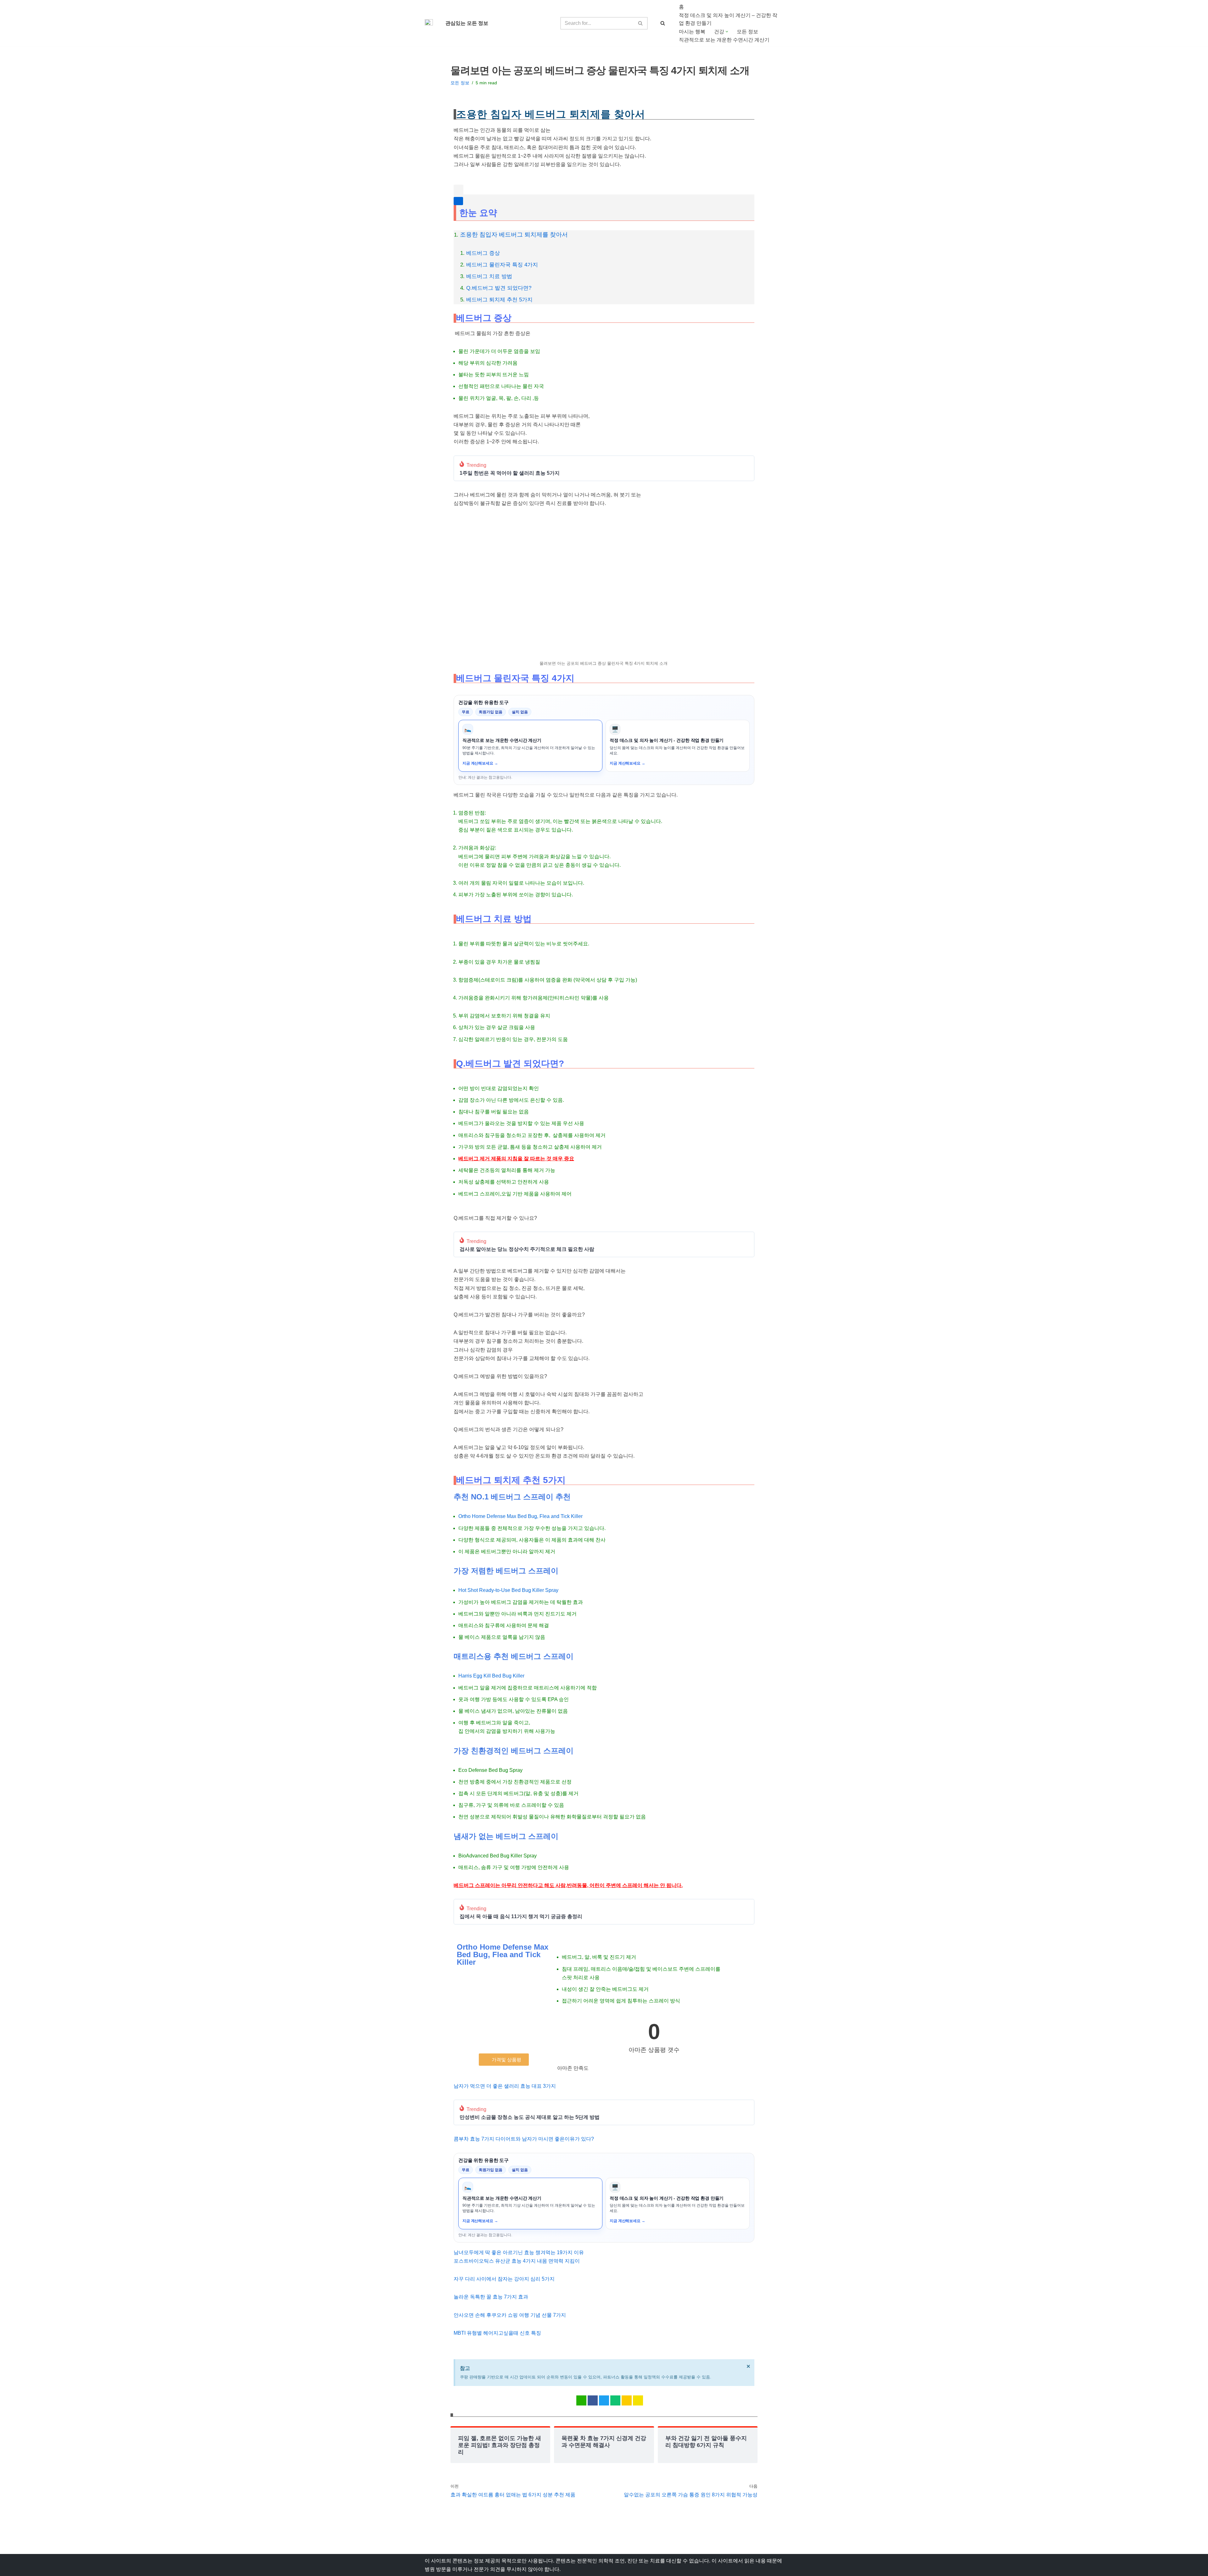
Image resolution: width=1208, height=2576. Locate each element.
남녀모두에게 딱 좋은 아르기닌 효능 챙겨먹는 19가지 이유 (519, 2252)
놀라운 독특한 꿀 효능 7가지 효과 (491, 2297)
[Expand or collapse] (458, 201)
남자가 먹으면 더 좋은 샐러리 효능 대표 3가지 (505, 2086)
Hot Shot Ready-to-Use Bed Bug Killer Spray (508, 1590)
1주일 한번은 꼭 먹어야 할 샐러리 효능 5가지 (510, 473)
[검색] (641, 23)
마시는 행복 (692, 32)
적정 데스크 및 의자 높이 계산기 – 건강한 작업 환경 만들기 (728, 19)
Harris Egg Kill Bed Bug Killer (491, 1676)
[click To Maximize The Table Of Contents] (459, 190)
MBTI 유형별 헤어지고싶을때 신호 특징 (497, 2333)
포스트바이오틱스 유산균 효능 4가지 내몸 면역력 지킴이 (517, 2261)
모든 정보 (747, 32)
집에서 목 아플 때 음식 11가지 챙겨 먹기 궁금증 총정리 (521, 1917)
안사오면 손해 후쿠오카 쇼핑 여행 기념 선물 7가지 (510, 2315)
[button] (727, 32)
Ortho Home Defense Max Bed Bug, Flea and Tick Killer (520, 1516)
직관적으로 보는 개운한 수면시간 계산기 (724, 40)
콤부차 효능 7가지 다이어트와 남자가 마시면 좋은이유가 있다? (524, 2139)
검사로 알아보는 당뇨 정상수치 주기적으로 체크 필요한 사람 (527, 1249)
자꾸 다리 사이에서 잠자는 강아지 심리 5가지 (504, 2279)
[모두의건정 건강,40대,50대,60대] (430, 23)
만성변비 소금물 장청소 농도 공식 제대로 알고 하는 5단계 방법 (530, 2117)
